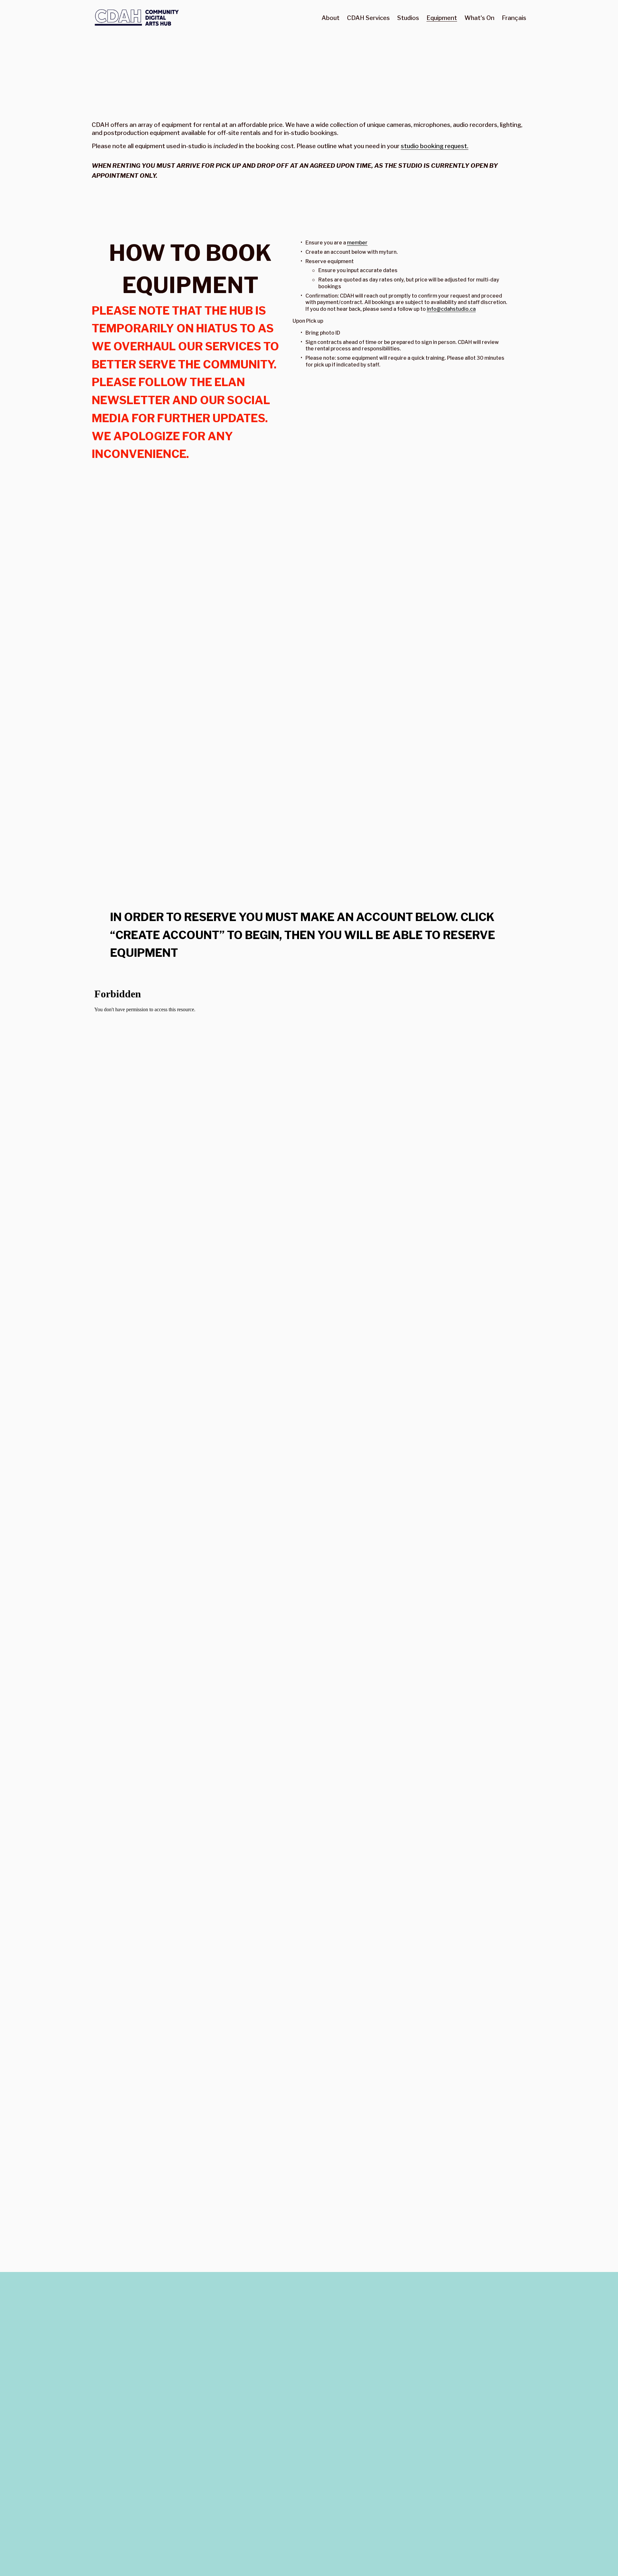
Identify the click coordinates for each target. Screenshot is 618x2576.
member (357, 243)
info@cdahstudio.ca (451, 309)
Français (514, 18)
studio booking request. (435, 146)
